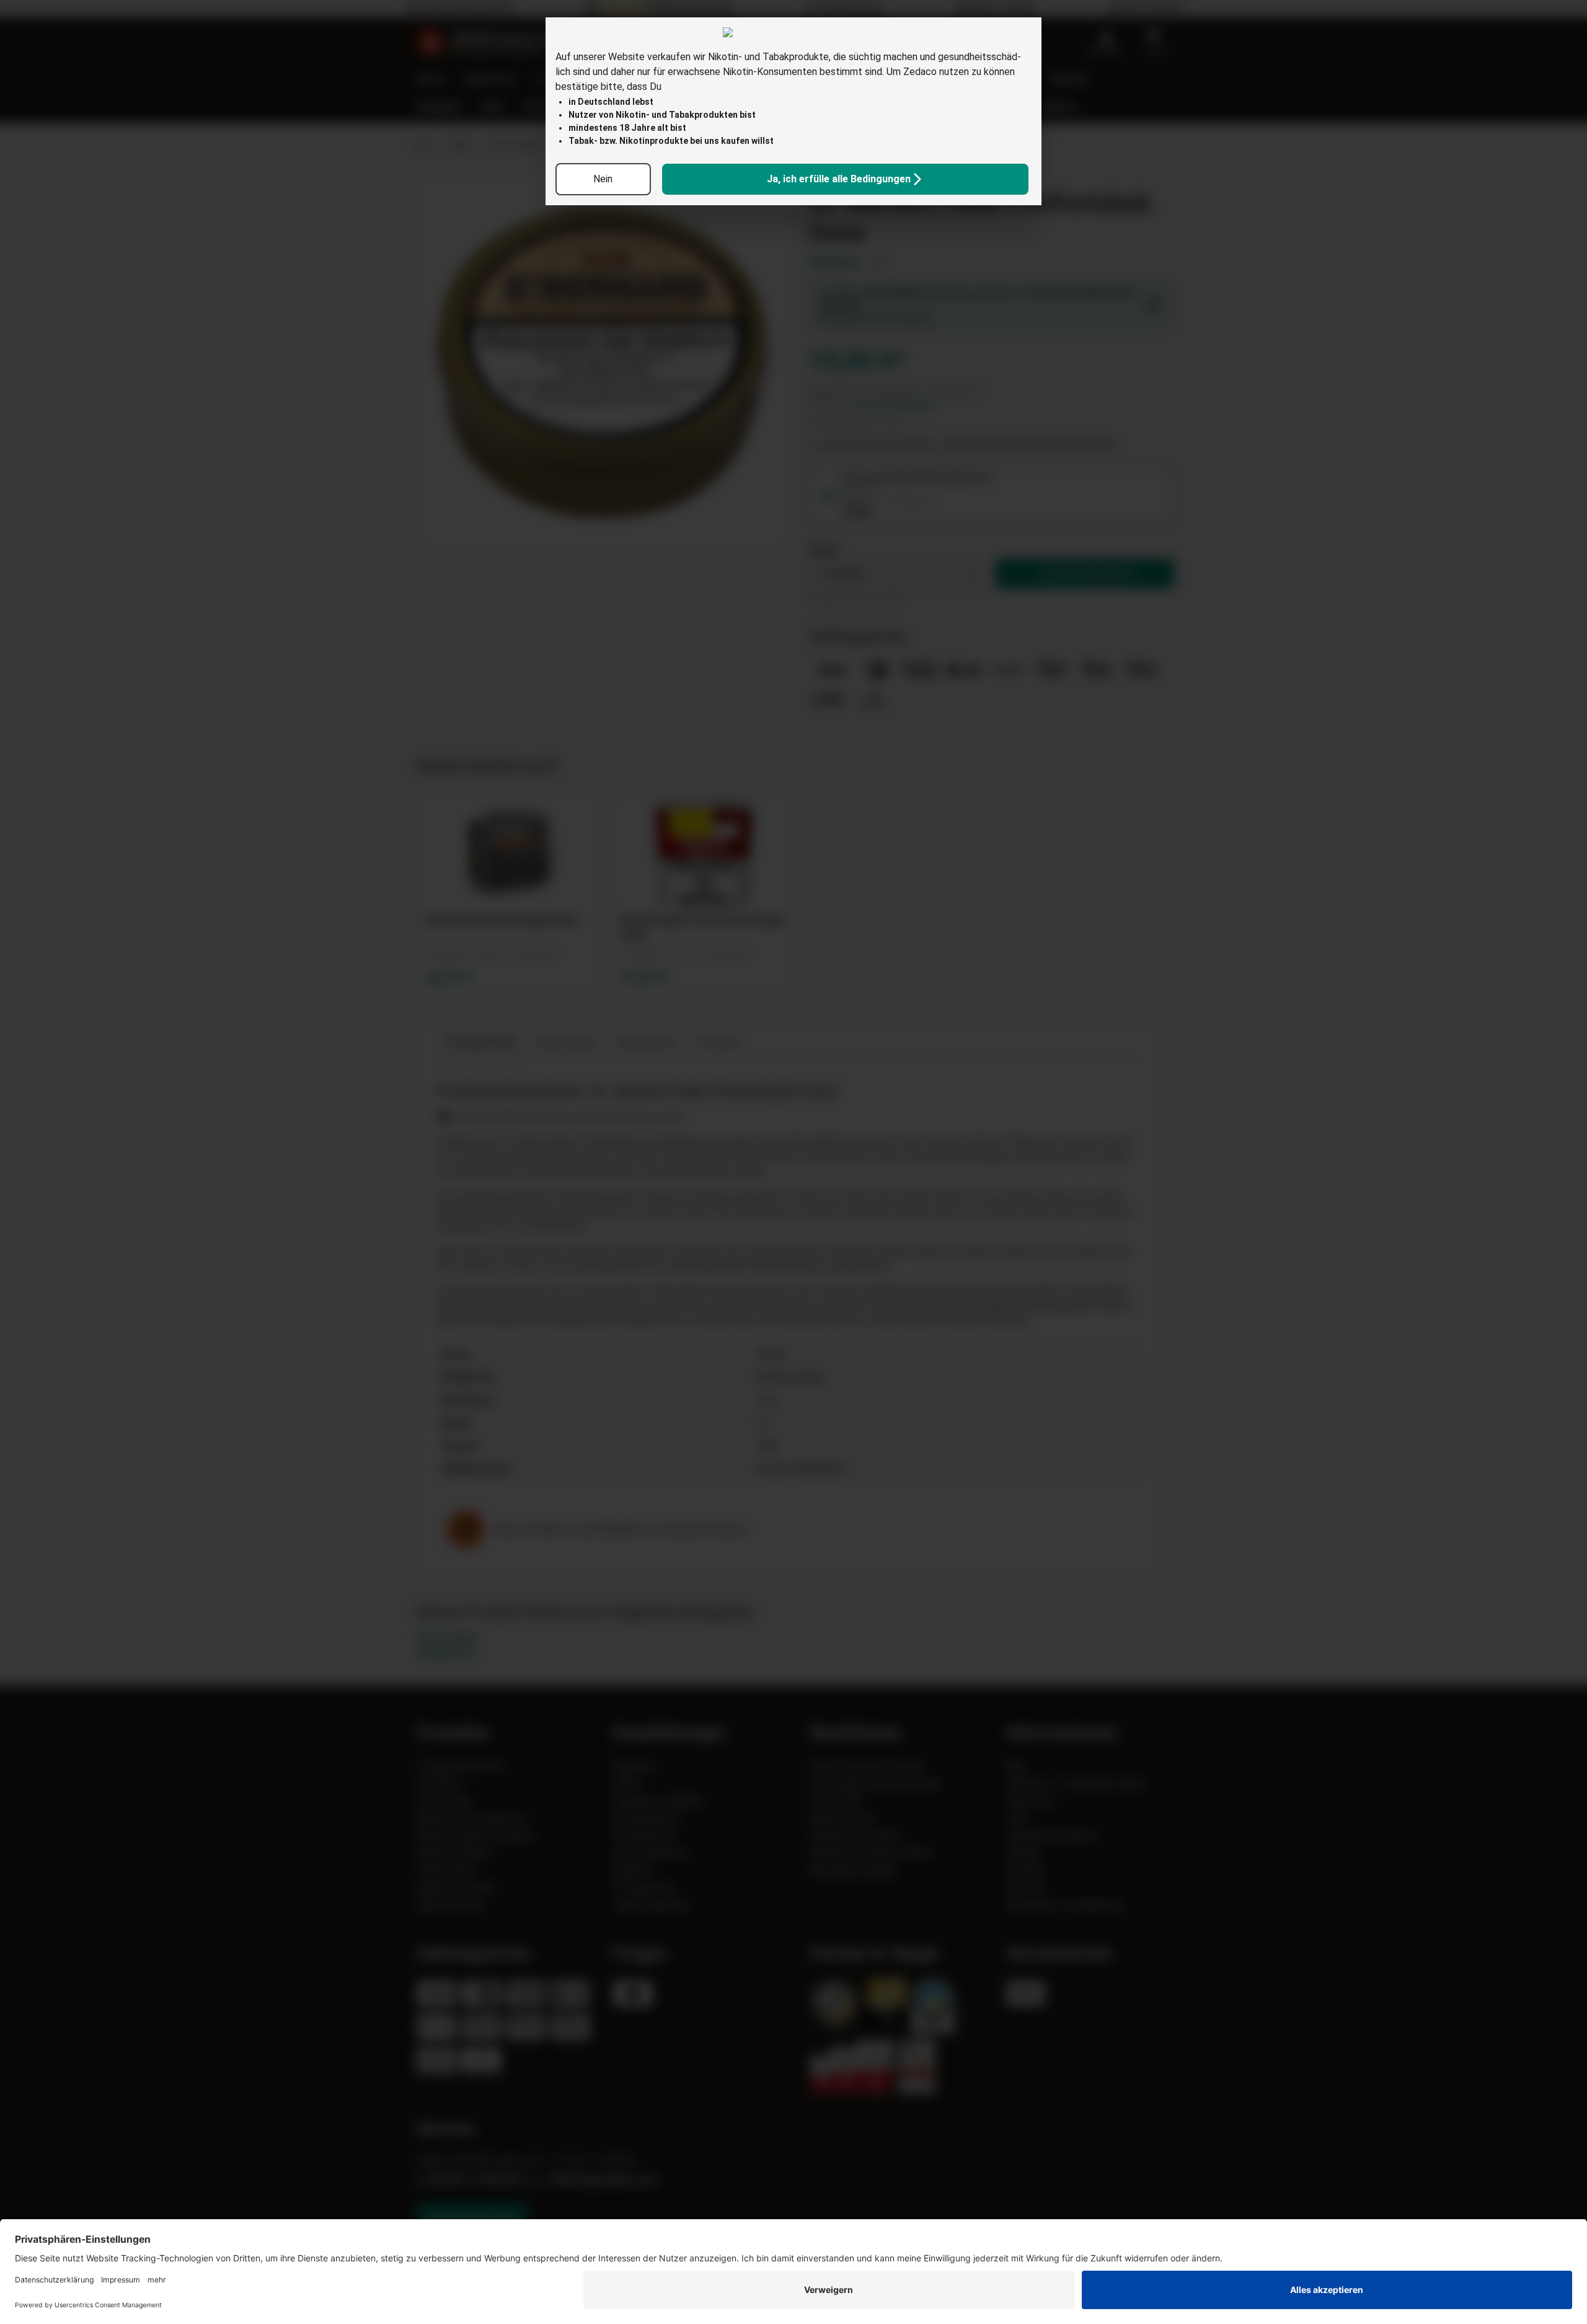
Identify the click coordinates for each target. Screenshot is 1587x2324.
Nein (603, 179)
